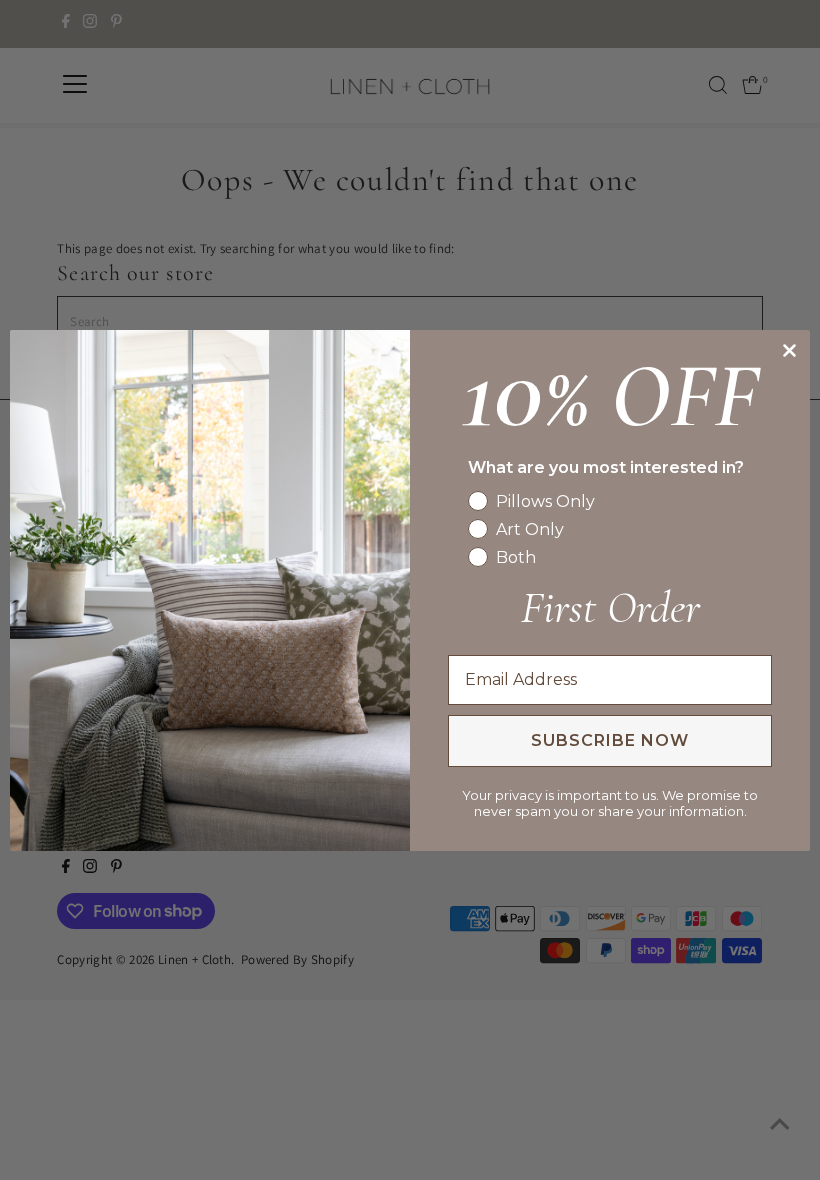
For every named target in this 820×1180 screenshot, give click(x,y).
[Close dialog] (789, 350)
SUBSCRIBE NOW (610, 740)
